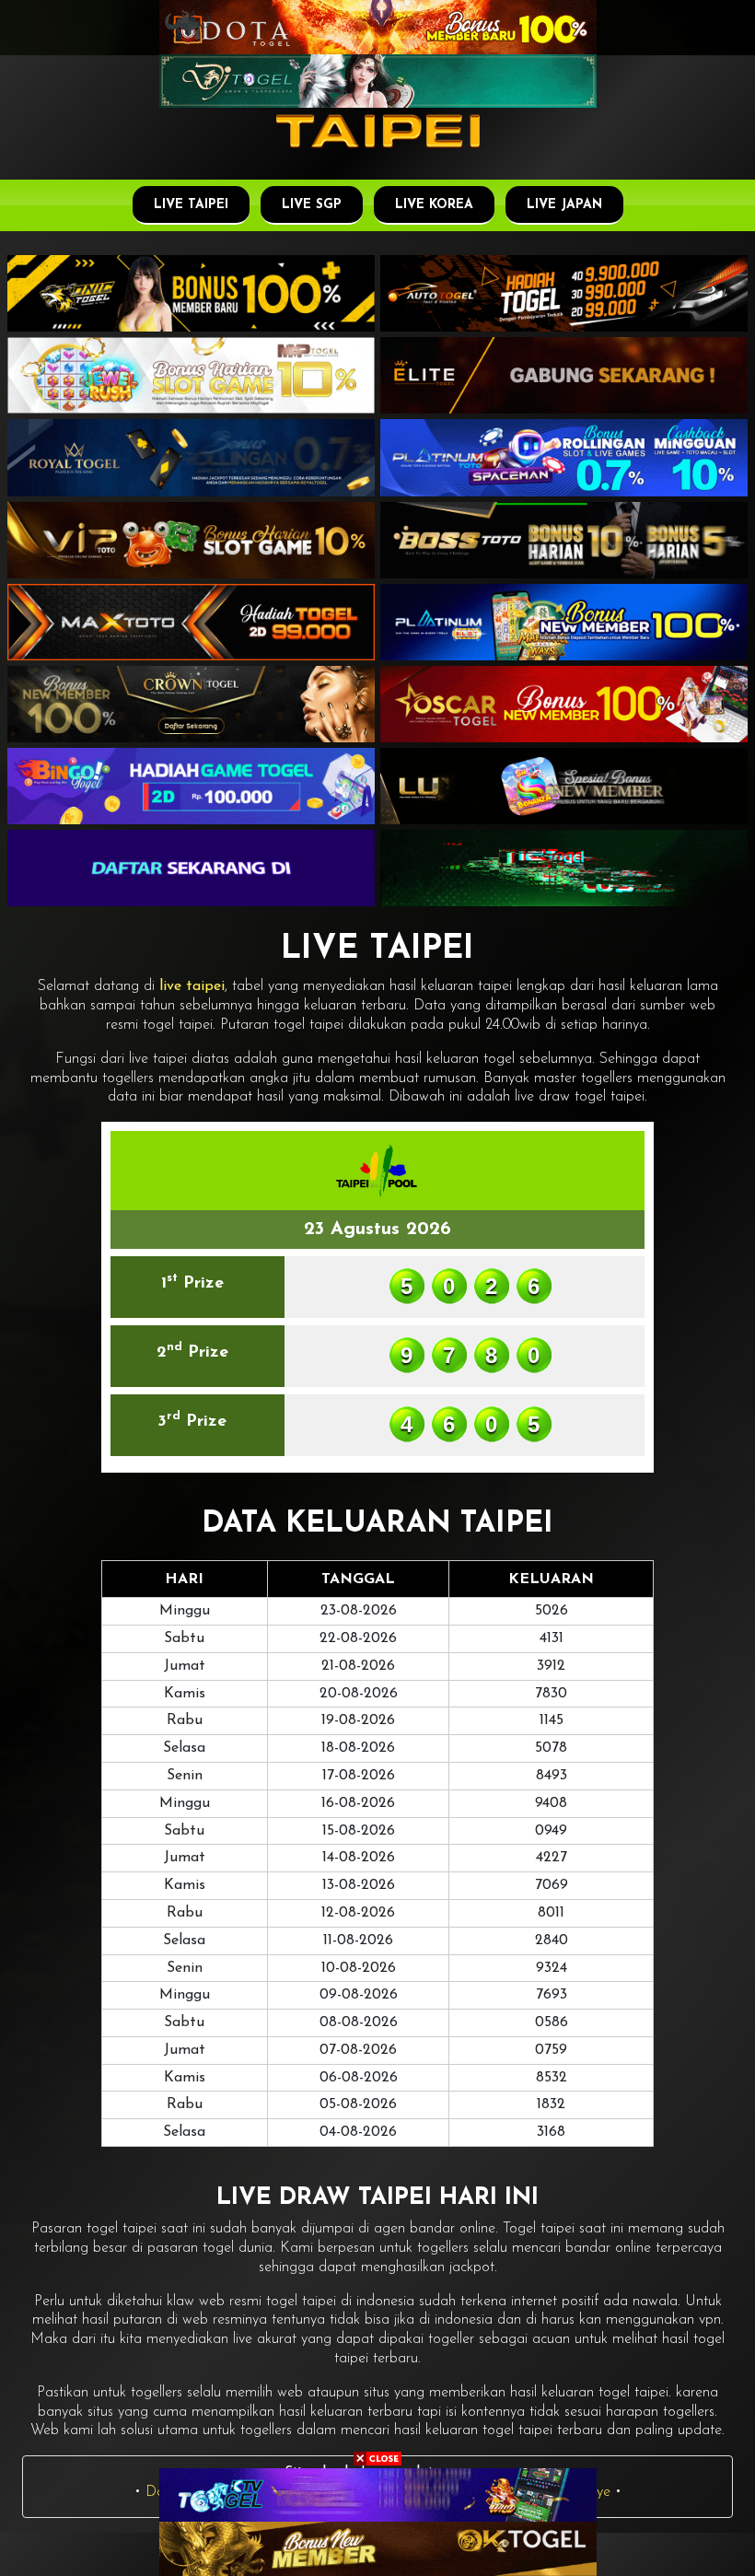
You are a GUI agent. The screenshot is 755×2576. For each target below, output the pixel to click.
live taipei (192, 986)
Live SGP (312, 205)
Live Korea (434, 205)
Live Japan (564, 205)
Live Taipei (191, 205)
